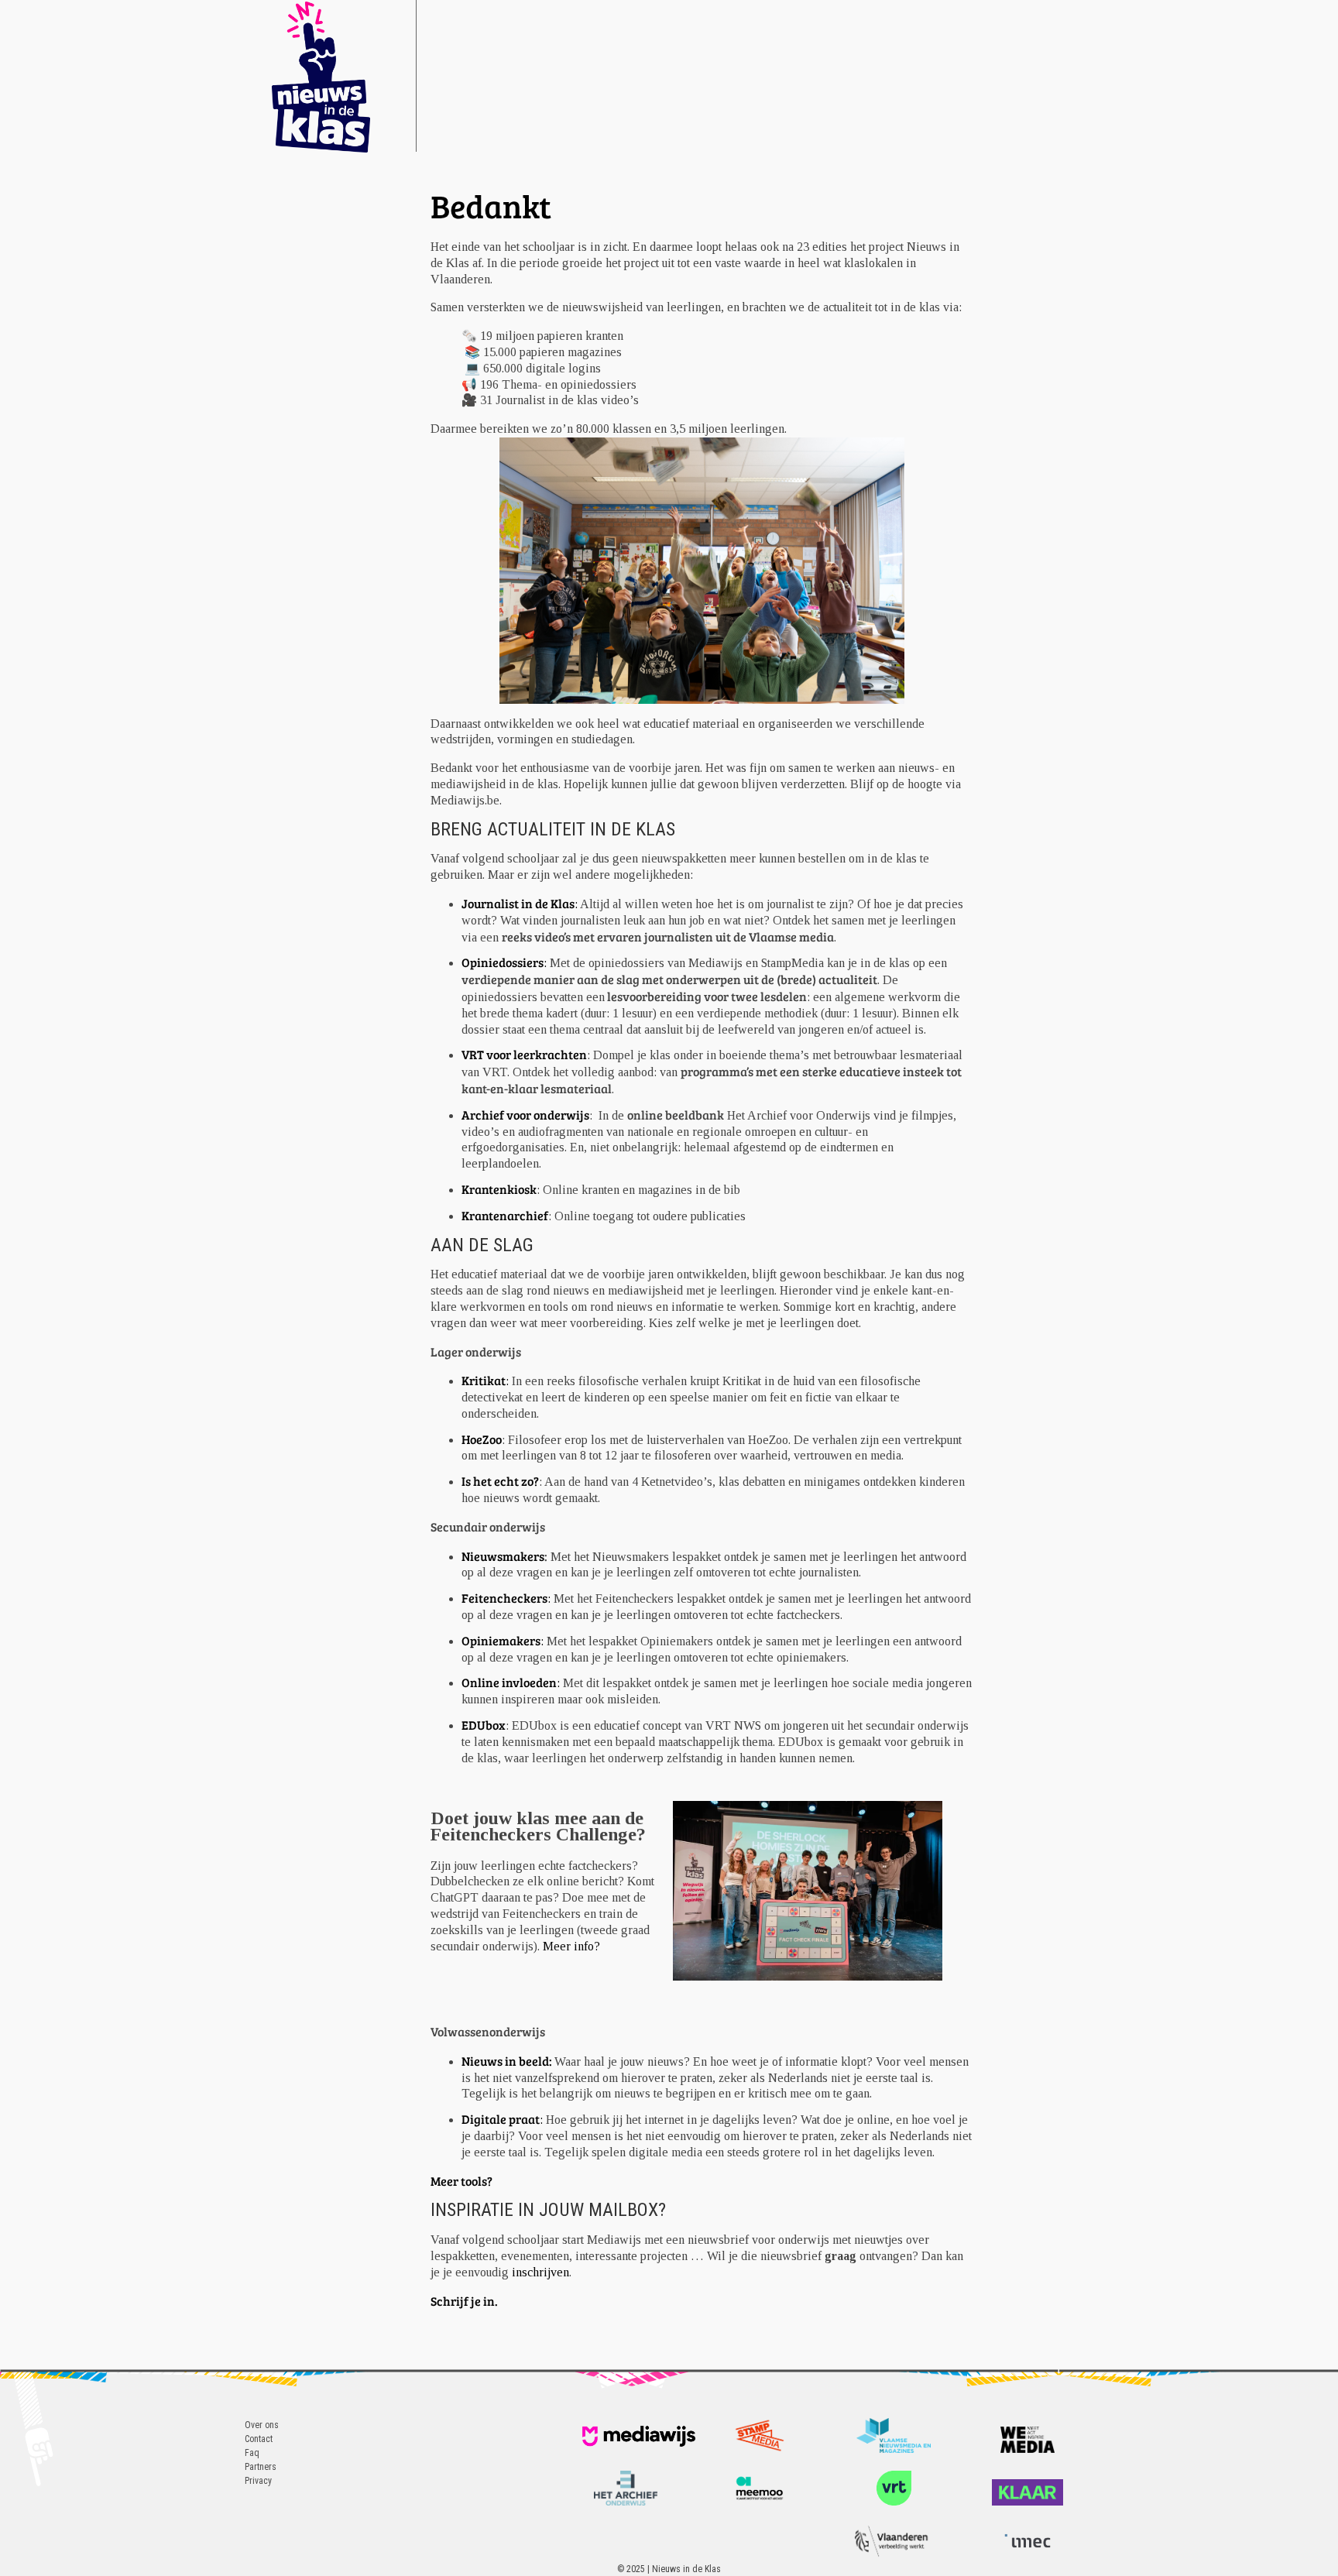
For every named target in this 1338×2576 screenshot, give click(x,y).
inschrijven (540, 2272)
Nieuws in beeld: (508, 2061)
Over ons (262, 2425)
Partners (261, 2467)
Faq (252, 2453)
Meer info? (571, 1946)
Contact (259, 2439)
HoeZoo (482, 1439)
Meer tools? (463, 2181)
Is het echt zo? (500, 1481)
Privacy (258, 2481)
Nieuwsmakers (503, 1556)
